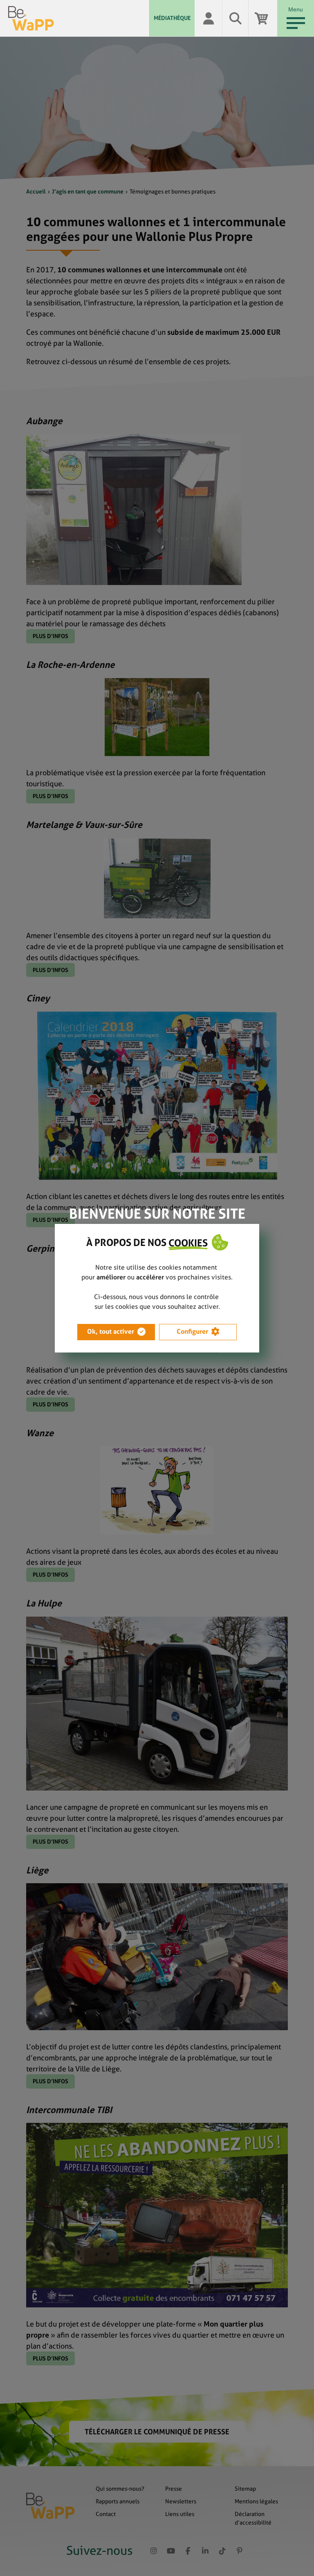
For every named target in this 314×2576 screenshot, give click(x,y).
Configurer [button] (192, 1331)
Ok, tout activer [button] (111, 1331)
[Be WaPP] (79, 18)
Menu (296, 9)
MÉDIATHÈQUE (172, 18)
